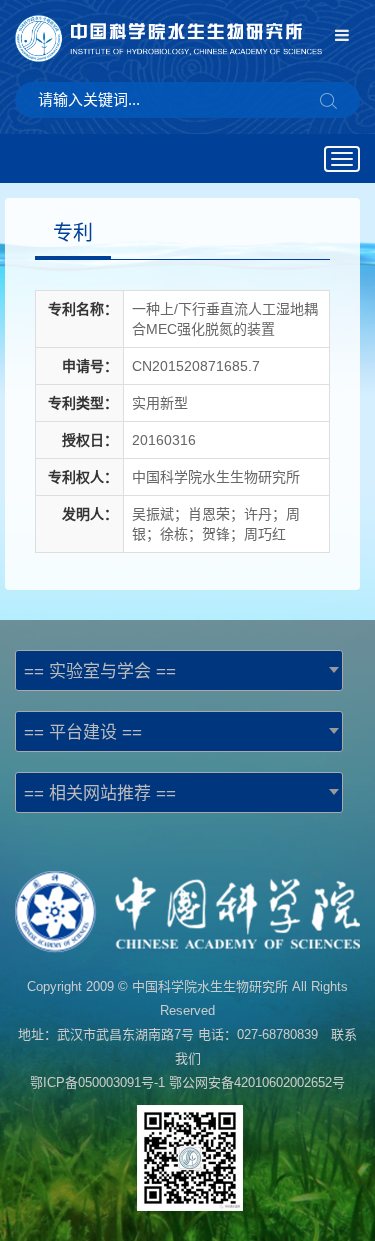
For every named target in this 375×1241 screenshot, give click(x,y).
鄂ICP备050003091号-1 (97, 1082)
